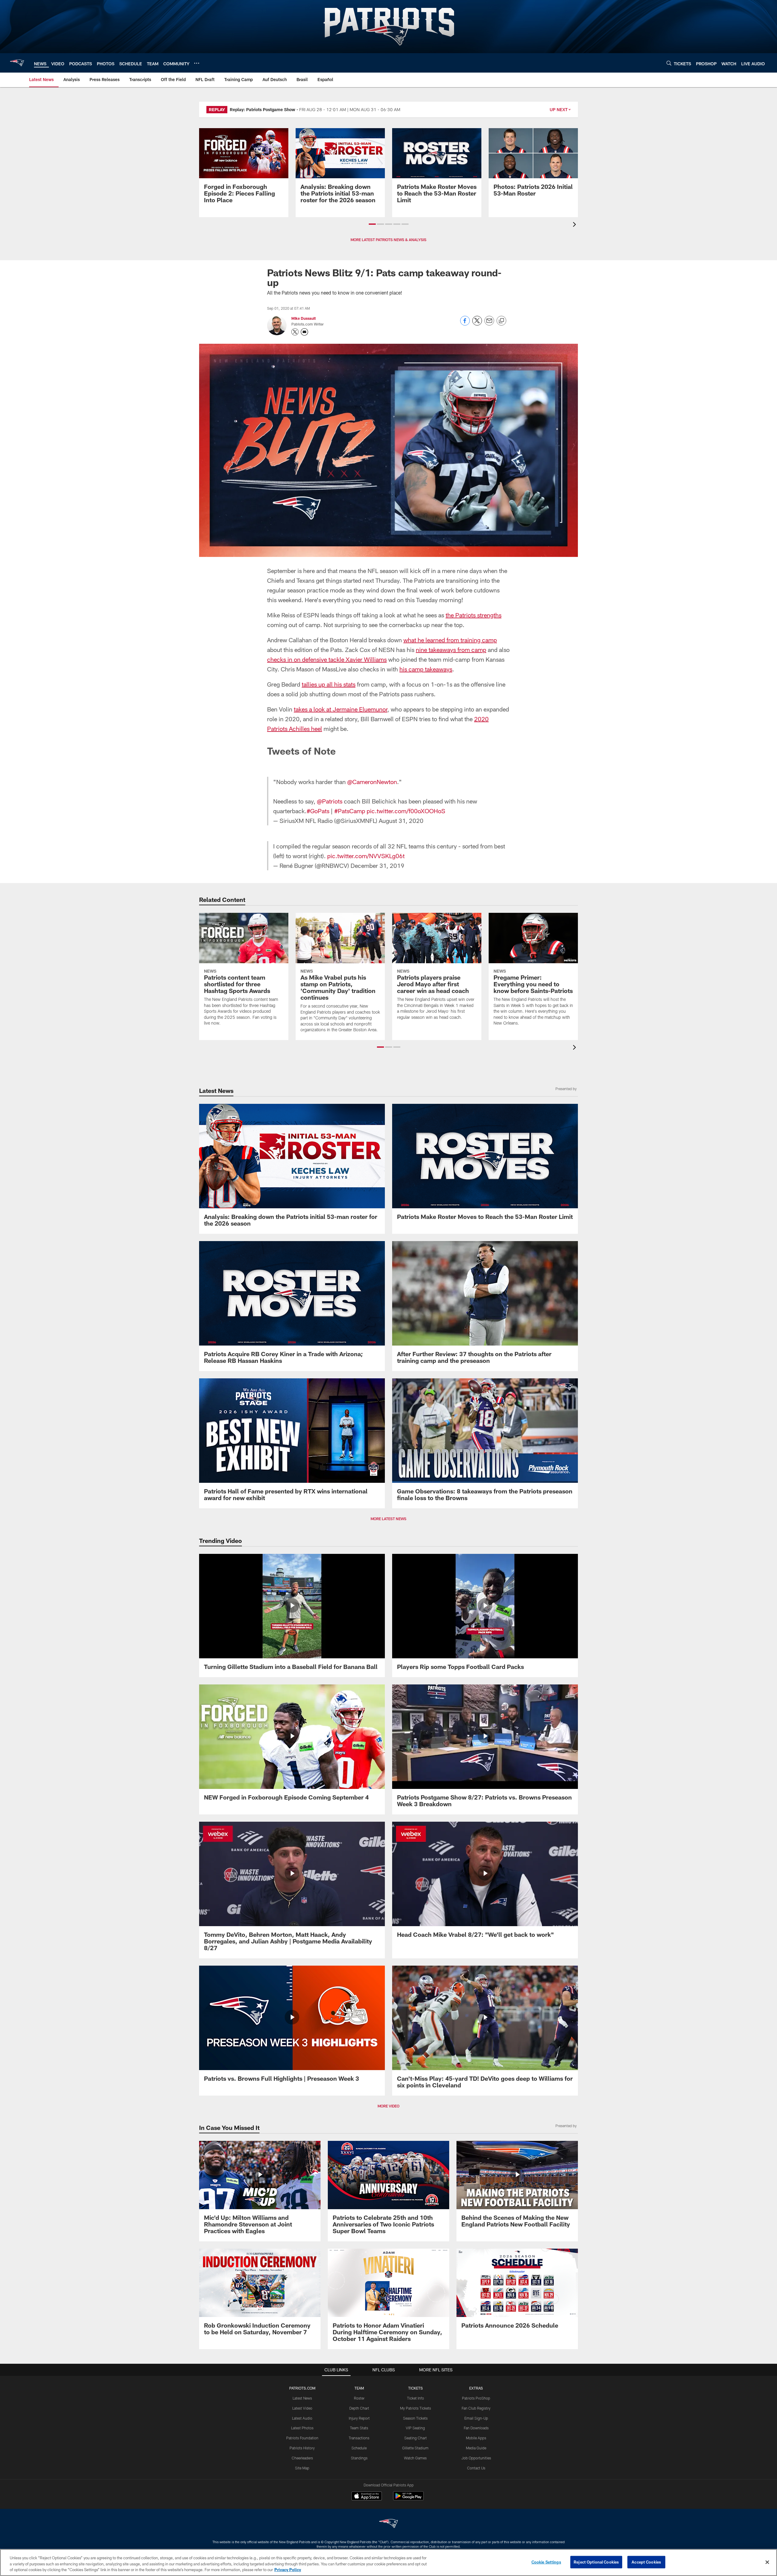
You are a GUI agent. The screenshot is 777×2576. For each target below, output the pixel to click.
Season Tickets (415, 2418)
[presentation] (575, 225)
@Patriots (330, 801)
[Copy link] (501, 321)
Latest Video (302, 2408)
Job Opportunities (476, 2458)
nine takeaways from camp (451, 650)
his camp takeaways (426, 669)
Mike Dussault (304, 318)
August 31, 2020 (401, 821)
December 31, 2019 (377, 865)
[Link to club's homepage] (17, 63)
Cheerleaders (302, 2458)
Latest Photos (302, 2428)
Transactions (359, 2438)
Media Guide (476, 2448)
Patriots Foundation (302, 2438)
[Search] (669, 63)
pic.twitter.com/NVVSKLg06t (366, 856)
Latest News (302, 2398)
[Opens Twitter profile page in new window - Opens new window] (295, 332)
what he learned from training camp (450, 640)
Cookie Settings (546, 2562)
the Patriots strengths (473, 615)
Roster (359, 2398)
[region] (388, 2562)
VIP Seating (415, 2428)
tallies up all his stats (329, 684)
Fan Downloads (476, 2428)
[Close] (767, 2562)
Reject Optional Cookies (596, 2562)
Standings (359, 2458)
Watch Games (415, 2458)
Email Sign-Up (476, 2418)
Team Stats (359, 2428)
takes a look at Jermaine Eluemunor (341, 709)
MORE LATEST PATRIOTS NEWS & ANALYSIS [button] (388, 240)
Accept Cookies (646, 2562)
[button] (372, 224)
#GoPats (318, 811)
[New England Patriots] (388, 2524)
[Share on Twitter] (477, 324)
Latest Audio (302, 2418)
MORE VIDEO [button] (388, 2106)
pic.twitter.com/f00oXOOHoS (406, 811)
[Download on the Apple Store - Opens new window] (367, 2497)
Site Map (302, 2468)
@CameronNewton (372, 782)
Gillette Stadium (415, 2448)
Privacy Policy (288, 2570)
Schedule (359, 2448)
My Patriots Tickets (416, 2408)
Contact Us (476, 2468)
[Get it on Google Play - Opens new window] (408, 2499)
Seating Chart (416, 2438)
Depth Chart (359, 2408)
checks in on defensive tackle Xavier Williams (327, 659)
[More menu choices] (197, 63)
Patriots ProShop (476, 2398)
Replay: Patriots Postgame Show (263, 109)
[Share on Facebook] (465, 324)
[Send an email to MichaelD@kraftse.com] (304, 332)
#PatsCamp (350, 811)
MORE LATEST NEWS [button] (388, 1519)
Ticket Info (416, 2398)
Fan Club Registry (476, 2408)
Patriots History (302, 2448)
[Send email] (489, 324)
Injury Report (359, 2418)
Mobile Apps (476, 2438)
